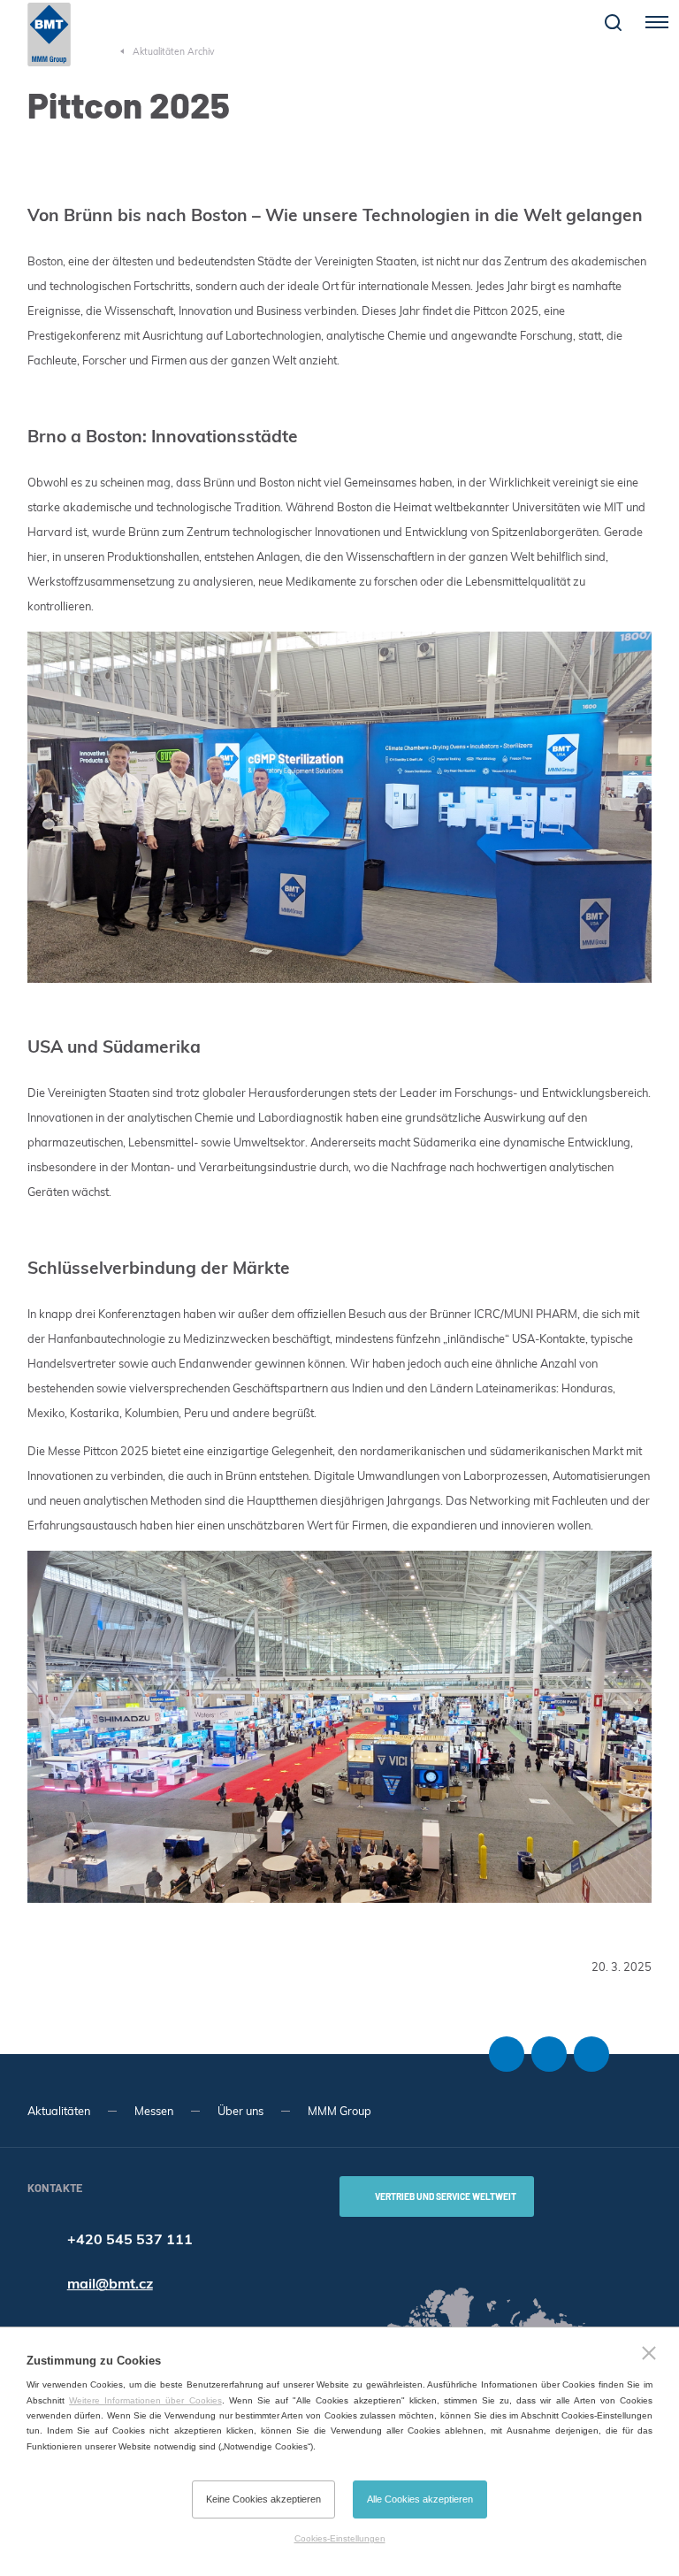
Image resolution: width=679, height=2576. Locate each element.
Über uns (240, 2111)
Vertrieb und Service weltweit (446, 2196)
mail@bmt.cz (110, 2283)
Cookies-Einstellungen (340, 2538)
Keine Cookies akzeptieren (263, 2499)
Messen (154, 2111)
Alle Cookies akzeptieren (420, 2499)
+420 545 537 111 (130, 2239)
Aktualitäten (59, 2111)
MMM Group (339, 2111)
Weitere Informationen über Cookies (145, 2400)
